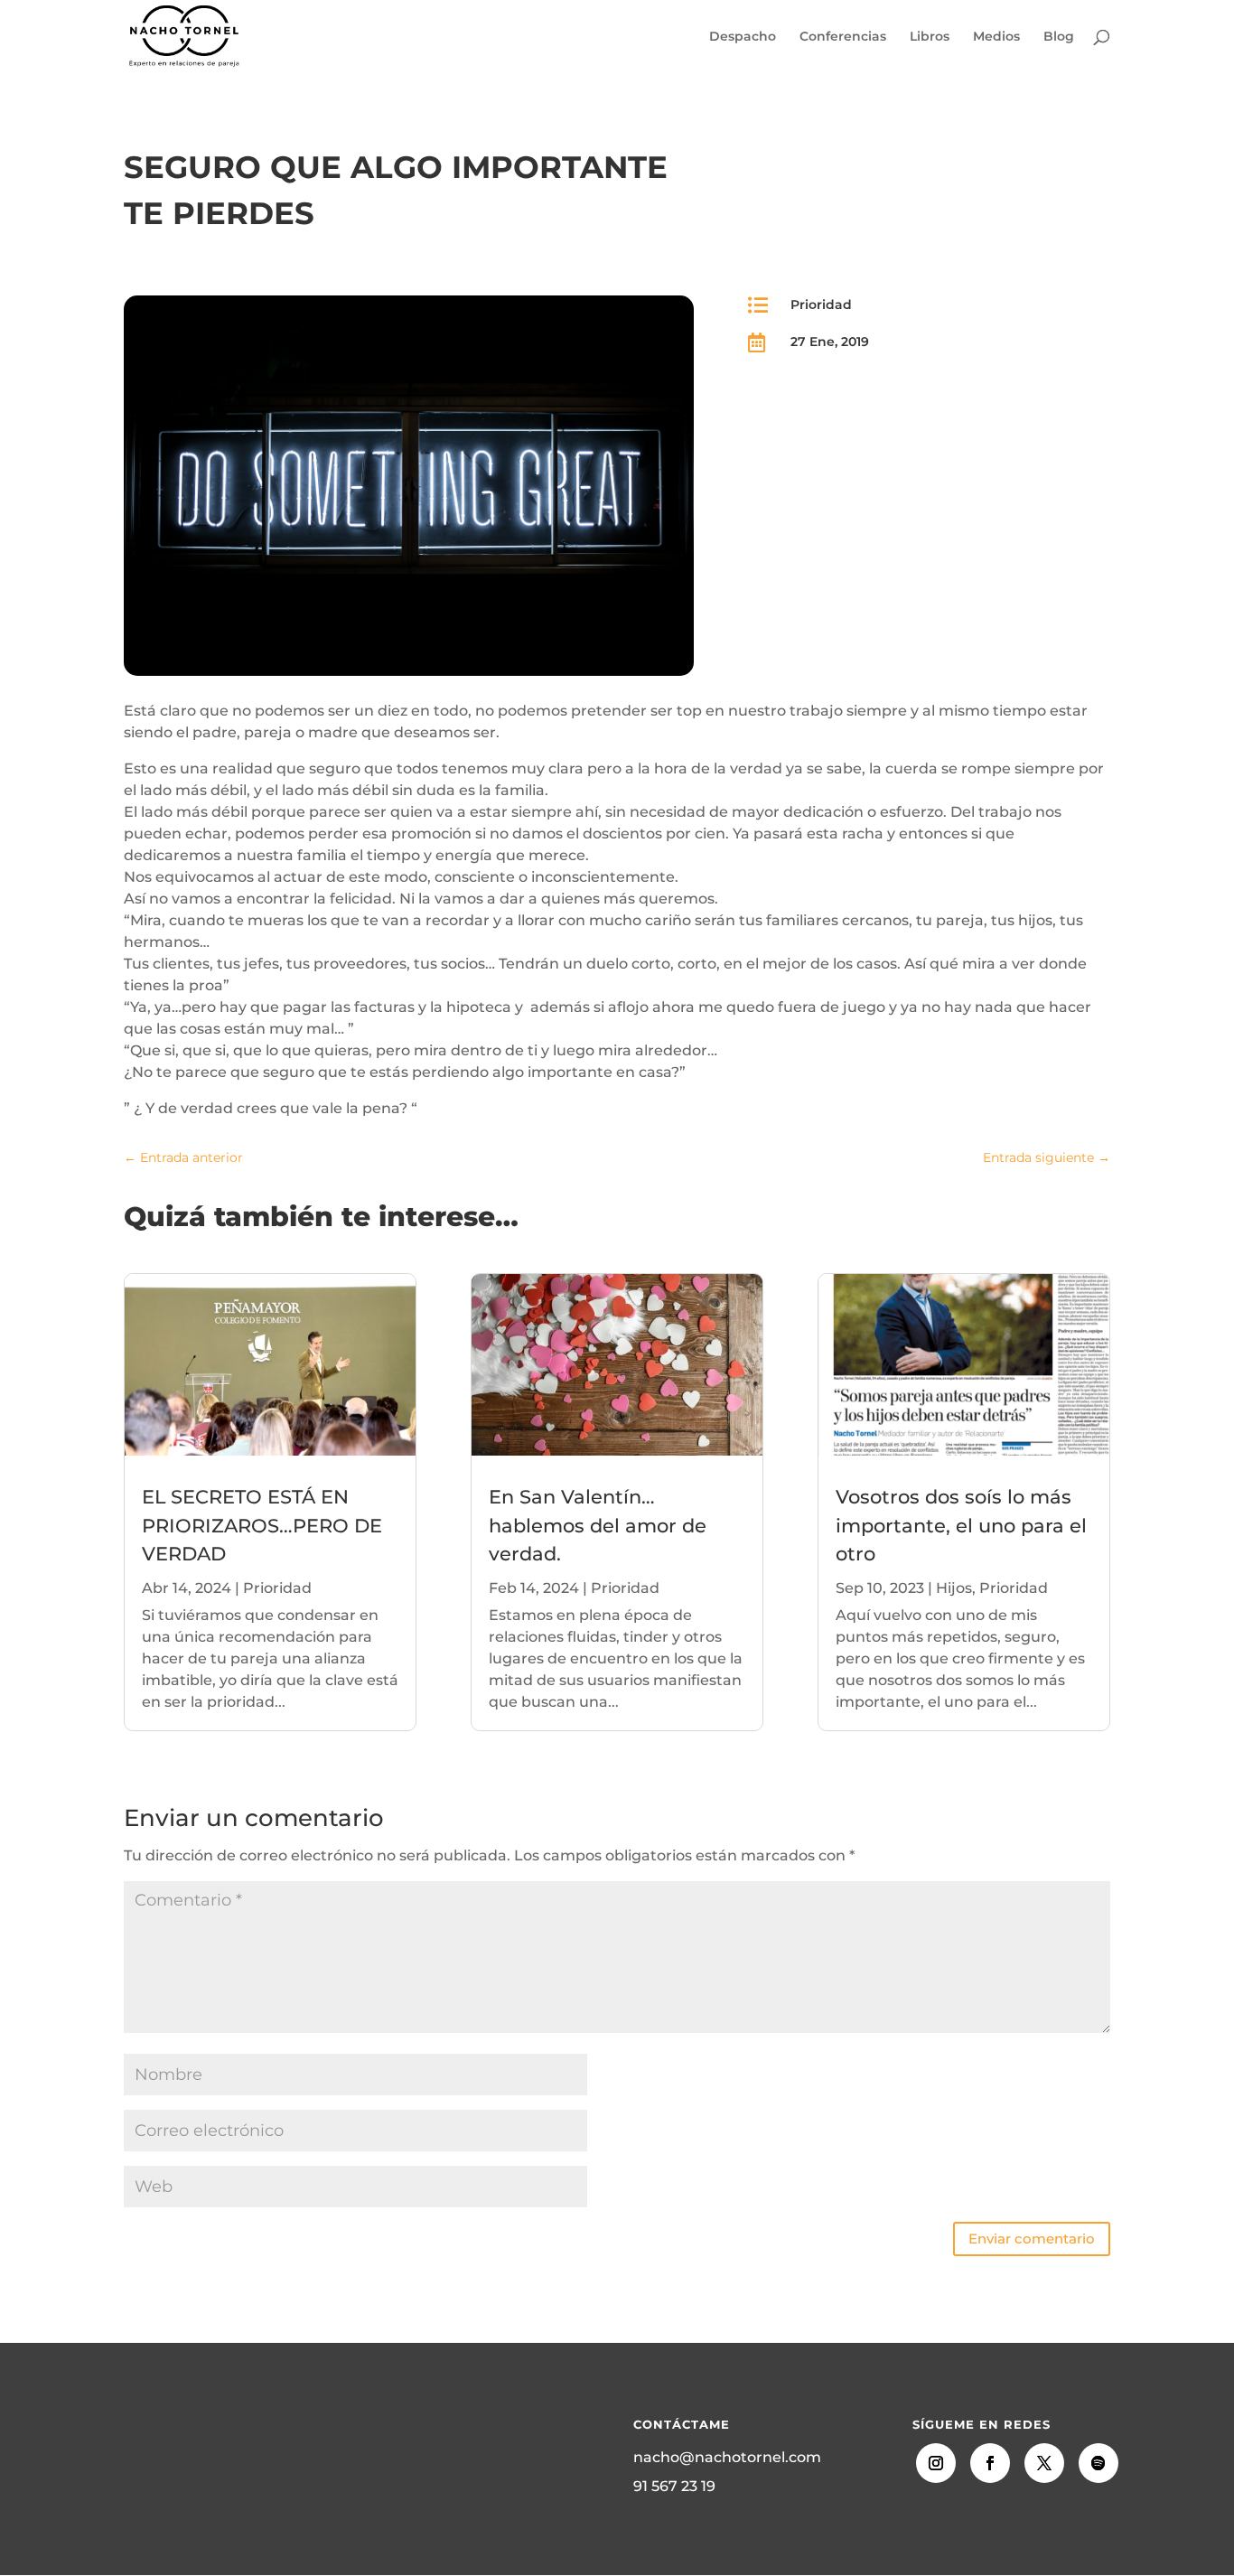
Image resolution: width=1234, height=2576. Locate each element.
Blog (1059, 37)
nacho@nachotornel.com (727, 2457)
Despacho (743, 37)
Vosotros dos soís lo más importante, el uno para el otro (961, 1525)
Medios (996, 37)
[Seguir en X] (1044, 2463)
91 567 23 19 (674, 2486)
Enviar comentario (1032, 2239)
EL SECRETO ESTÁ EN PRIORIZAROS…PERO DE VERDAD (262, 1525)
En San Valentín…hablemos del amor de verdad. (598, 1525)
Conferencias (843, 37)
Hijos (954, 1588)
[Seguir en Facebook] (990, 2463)
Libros (930, 37)
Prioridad (821, 304)
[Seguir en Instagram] (936, 2463)
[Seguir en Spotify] (1098, 2463)
